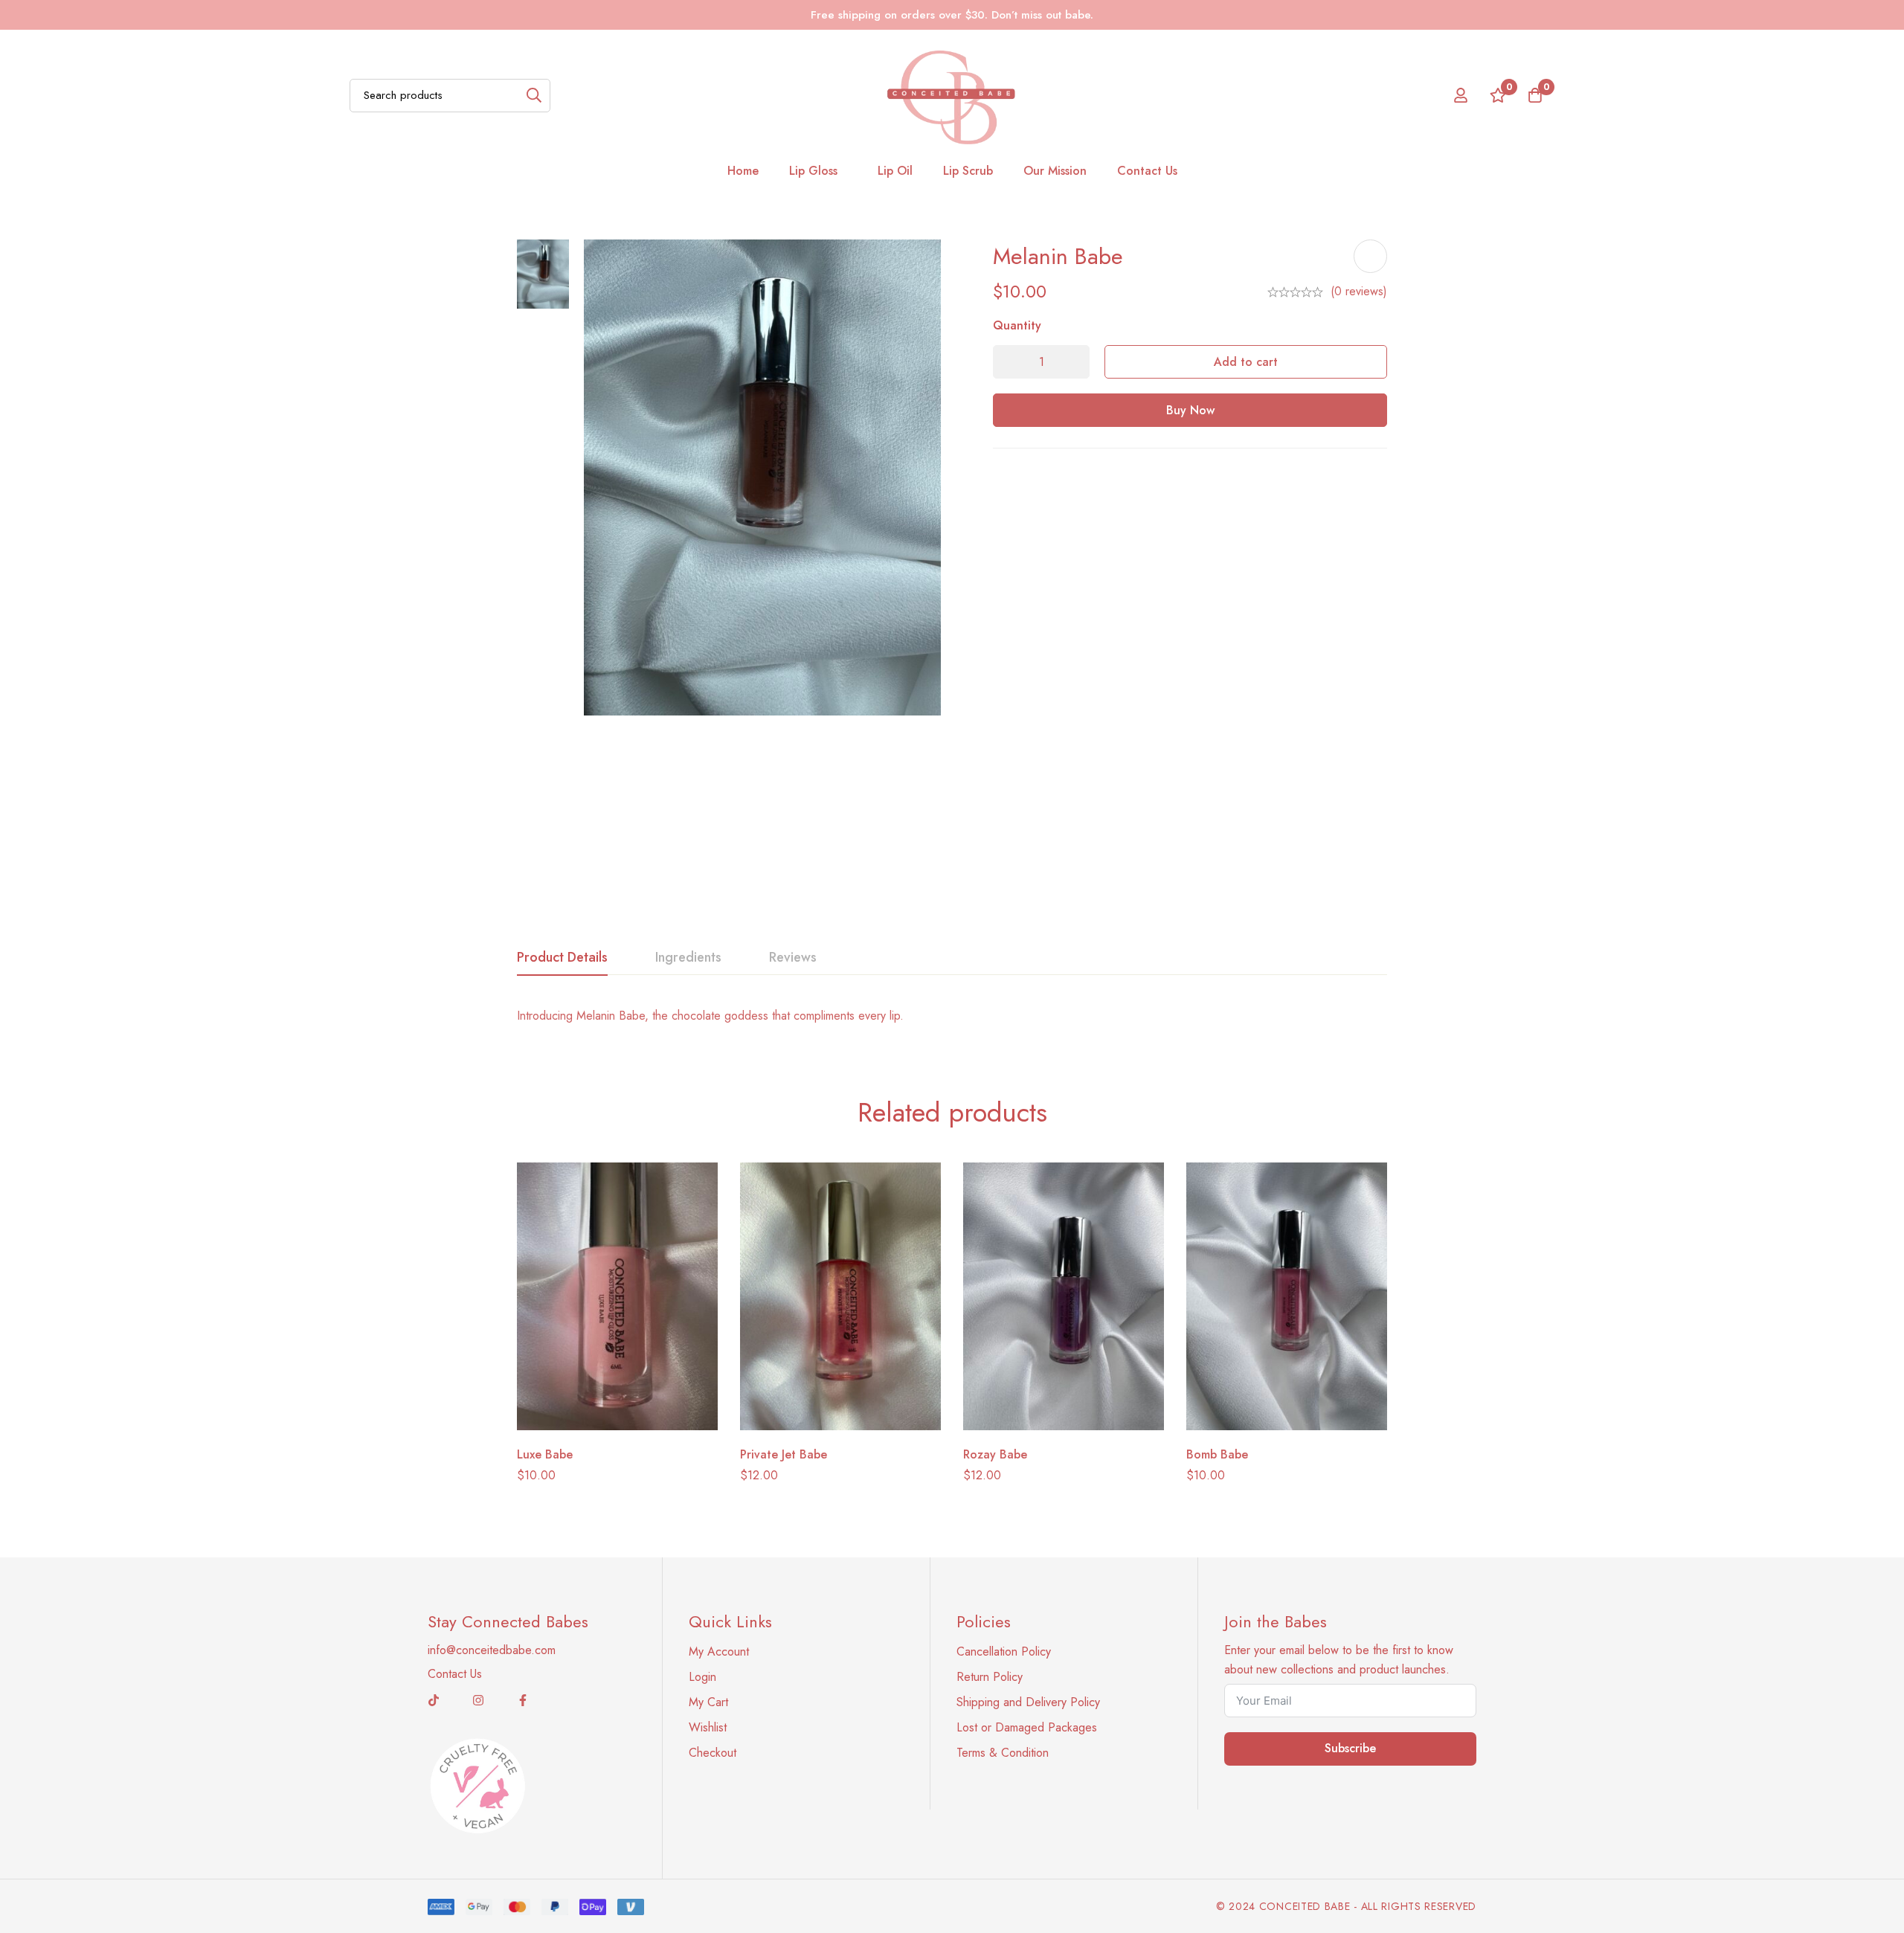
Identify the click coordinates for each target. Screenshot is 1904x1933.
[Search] (534, 96)
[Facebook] (523, 1700)
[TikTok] (434, 1700)
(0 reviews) (1359, 291)
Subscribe (1350, 1748)
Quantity (1017, 325)
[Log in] (1461, 95)
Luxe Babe (545, 1454)
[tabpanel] (952, 1016)
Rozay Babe (995, 1454)
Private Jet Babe (784, 1454)
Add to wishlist (1370, 256)
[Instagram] (478, 1700)
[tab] (562, 958)
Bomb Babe (1217, 1454)
